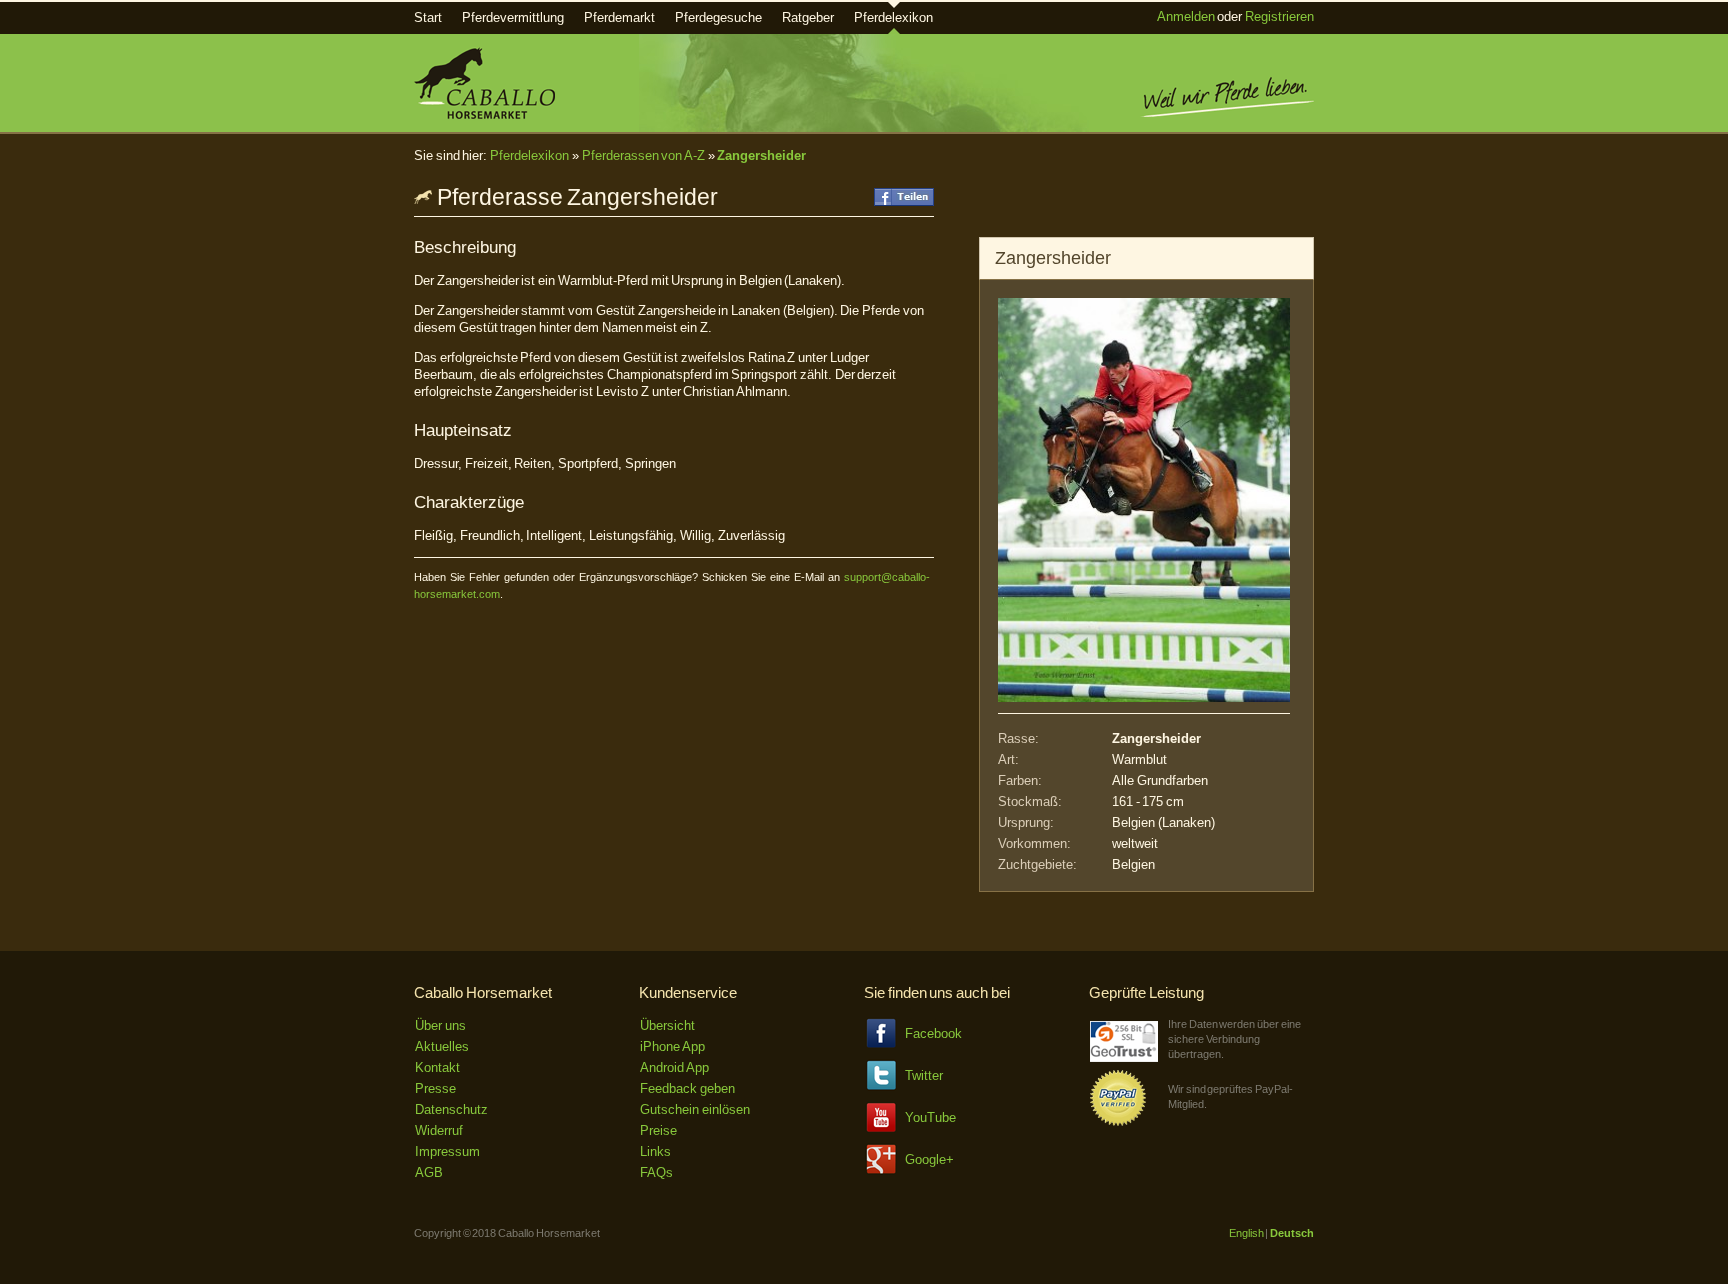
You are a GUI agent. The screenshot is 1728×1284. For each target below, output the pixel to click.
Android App (674, 1067)
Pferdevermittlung (513, 17)
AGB (429, 1172)
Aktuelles (442, 1046)
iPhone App (672, 1046)
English (1246, 1233)
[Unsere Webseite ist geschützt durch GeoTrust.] (1124, 1057)
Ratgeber (808, 17)
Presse (435, 1088)
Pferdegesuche (718, 17)
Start (428, 17)
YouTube (930, 1117)
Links (655, 1151)
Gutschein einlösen (695, 1109)
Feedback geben (687, 1088)
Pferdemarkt (619, 17)
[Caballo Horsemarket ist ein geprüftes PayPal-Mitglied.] (1118, 1122)
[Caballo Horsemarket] (484, 114)
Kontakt (437, 1067)
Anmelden (1186, 16)
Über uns (440, 1025)
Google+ (929, 1159)
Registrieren (1279, 16)
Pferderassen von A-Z (643, 155)
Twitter (924, 1075)
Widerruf (439, 1130)
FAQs (656, 1172)
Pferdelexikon (893, 17)
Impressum (447, 1151)
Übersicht (667, 1025)
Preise (658, 1130)
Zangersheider (761, 155)
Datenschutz (451, 1109)
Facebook (933, 1033)
